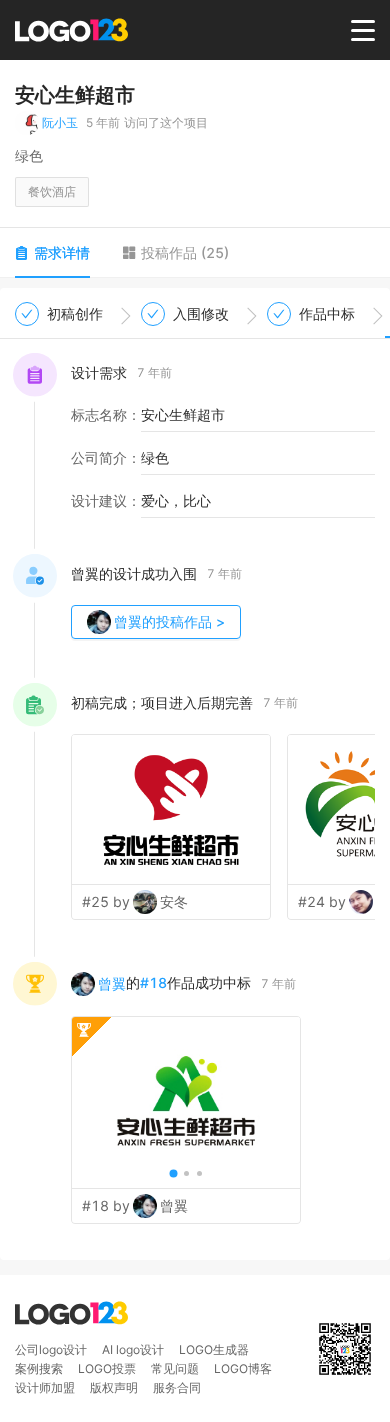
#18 (153, 982)
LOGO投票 (107, 1368)
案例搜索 (39, 1368)
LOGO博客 (243, 1368)
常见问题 (175, 1368)
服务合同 (177, 1387)
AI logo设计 (133, 1349)
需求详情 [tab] (62, 252)
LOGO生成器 (214, 1349)
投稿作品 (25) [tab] (185, 252)
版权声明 (114, 1387)
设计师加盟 (45, 1387)
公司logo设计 (51, 1349)
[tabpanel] (195, 774)
